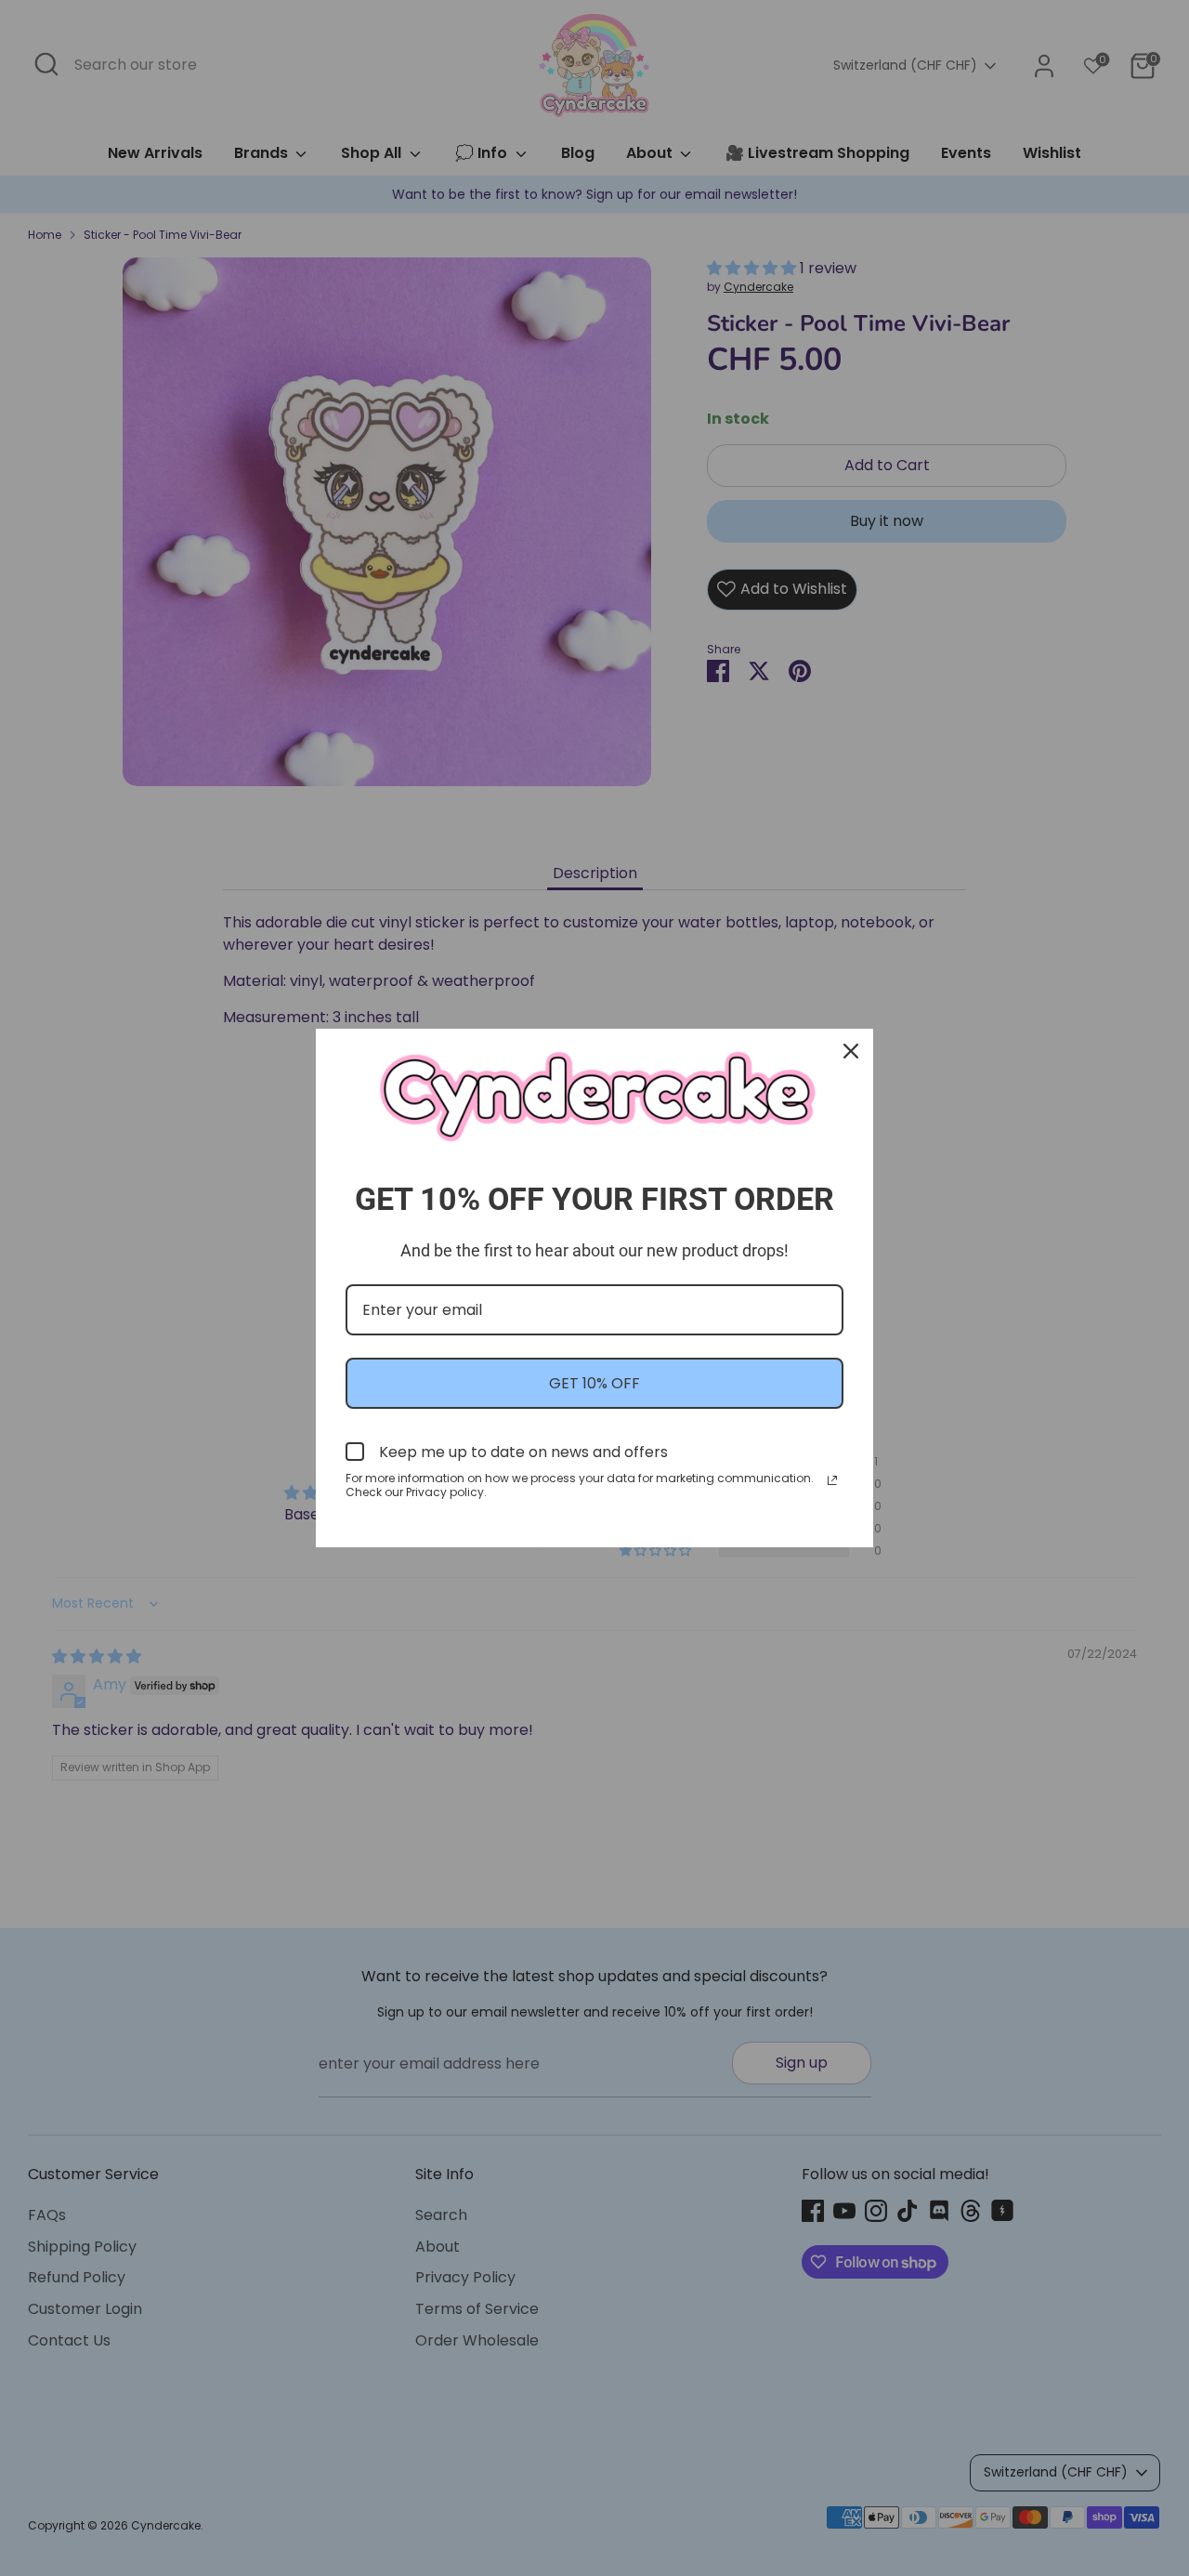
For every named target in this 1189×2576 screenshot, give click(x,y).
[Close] (851, 1051)
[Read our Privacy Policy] (832, 1480)
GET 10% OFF (594, 1383)
